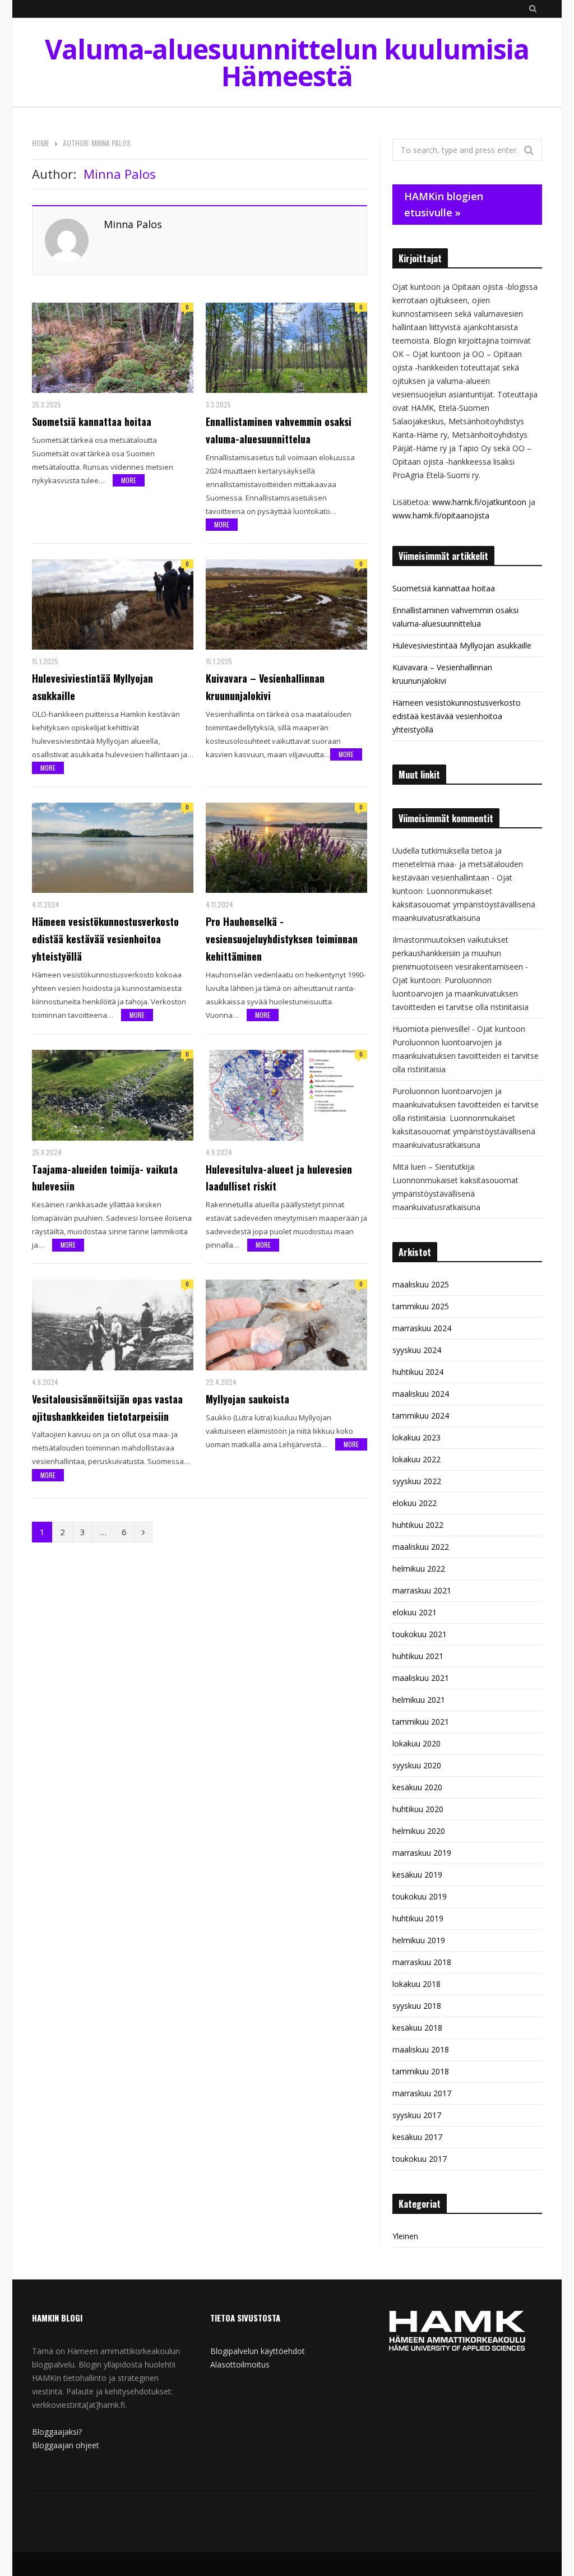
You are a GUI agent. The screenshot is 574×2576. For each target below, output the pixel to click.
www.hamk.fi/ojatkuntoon (479, 502)
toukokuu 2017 (420, 2159)
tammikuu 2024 (421, 1416)
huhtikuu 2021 (418, 1656)
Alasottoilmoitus (240, 2364)
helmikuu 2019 (419, 1940)
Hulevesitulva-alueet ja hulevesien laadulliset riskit (279, 1178)
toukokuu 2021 (420, 1634)
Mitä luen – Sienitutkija (433, 1167)
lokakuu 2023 (416, 1437)
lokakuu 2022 (416, 1459)
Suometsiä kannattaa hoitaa (92, 421)
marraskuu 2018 (422, 1962)
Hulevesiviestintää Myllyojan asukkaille (92, 687)
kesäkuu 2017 (417, 2137)
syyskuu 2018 (417, 2006)
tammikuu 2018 (421, 2071)
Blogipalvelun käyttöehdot (258, 2351)
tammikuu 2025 (421, 1306)
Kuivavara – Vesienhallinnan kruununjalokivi (265, 687)
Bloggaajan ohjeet (66, 2445)
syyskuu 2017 (417, 2115)
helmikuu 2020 (419, 1831)
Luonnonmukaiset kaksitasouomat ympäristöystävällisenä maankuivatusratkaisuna (464, 904)
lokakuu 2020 (416, 1743)
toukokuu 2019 (420, 1896)
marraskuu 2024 (422, 1328)
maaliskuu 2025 (421, 1284)
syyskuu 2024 (417, 1350)
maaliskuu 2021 (421, 1678)
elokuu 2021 (415, 1612)
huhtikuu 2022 (418, 1525)
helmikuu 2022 (419, 1569)
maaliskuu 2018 (421, 2049)
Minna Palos (133, 224)
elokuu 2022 (415, 1503)
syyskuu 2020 (417, 1765)
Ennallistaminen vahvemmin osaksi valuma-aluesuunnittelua (279, 430)
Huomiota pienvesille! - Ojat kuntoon (459, 1029)
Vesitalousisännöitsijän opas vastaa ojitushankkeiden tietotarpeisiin (107, 1408)
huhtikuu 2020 (418, 1809)
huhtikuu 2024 (418, 1372)
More (129, 480)
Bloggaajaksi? (57, 2432)
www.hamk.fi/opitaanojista (441, 515)
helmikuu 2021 (419, 1700)
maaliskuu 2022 (421, 1547)
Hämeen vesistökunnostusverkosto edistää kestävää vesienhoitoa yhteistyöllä (105, 939)
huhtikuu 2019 (418, 1918)
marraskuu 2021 (422, 1590)
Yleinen (405, 2236)
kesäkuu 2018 (417, 2028)
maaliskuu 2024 (421, 1394)
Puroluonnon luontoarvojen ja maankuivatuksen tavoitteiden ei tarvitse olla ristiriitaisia (460, 993)
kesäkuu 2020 (417, 1787)
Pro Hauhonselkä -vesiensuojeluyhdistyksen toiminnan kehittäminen (282, 939)
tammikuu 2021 (421, 1722)
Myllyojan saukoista (247, 1399)
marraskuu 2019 (422, 1853)
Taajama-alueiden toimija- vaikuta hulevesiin (105, 1178)
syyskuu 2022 (417, 1481)
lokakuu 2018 (416, 1984)
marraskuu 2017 (422, 2093)
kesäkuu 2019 (417, 1875)
